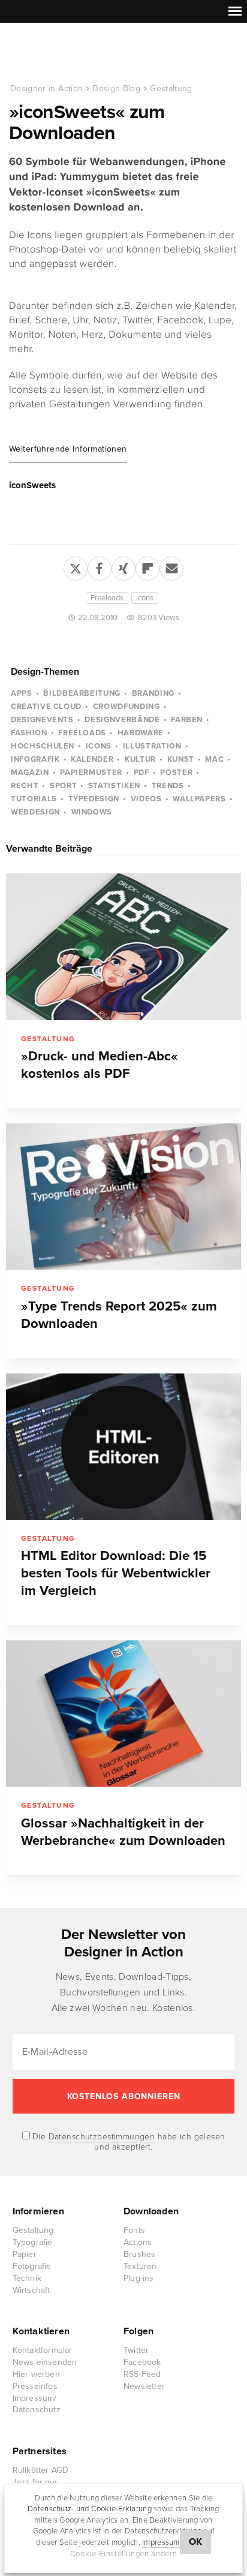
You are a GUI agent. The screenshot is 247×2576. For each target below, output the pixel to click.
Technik (27, 2278)
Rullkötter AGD (41, 2470)
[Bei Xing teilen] (123, 566)
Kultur (140, 759)
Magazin (30, 773)
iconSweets (32, 485)
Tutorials (34, 799)
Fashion (29, 733)
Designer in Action (72, 53)
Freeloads (107, 598)
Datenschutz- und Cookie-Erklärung (90, 2509)
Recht (25, 786)
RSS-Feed (142, 2374)
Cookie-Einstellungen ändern (124, 2554)
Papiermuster (91, 773)
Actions (138, 2242)
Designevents (42, 720)
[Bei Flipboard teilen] (147, 566)
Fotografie (32, 2266)
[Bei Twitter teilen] (76, 566)
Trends (168, 786)
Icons (145, 598)
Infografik (35, 759)
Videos (146, 799)
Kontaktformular (43, 2350)
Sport (63, 786)
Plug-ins (139, 2278)
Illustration (152, 746)
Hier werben (36, 2374)
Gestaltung (171, 88)
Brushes (139, 2254)
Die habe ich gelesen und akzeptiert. (128, 2142)
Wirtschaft (31, 2290)
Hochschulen (43, 746)
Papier (25, 2254)
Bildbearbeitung (82, 693)
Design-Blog (116, 88)
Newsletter (144, 2386)
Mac (214, 759)
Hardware (141, 733)
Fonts (134, 2230)
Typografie (33, 2242)
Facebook (142, 2362)
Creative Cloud (46, 707)
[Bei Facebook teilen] (100, 566)
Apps (22, 693)
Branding (153, 693)
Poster (176, 773)
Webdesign (35, 812)
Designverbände (122, 720)
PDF (141, 773)
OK (196, 2542)
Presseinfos (35, 2386)
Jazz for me (35, 2482)
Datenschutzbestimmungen (102, 2137)
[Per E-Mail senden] (171, 566)
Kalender (92, 759)
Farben (187, 720)
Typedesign (94, 799)
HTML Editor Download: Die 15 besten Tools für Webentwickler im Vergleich (116, 1573)
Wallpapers (199, 799)
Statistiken (114, 786)
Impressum (161, 2542)
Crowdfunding (126, 707)
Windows (92, 812)
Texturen (140, 2266)
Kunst (181, 759)
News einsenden (45, 2362)
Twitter (136, 2350)
